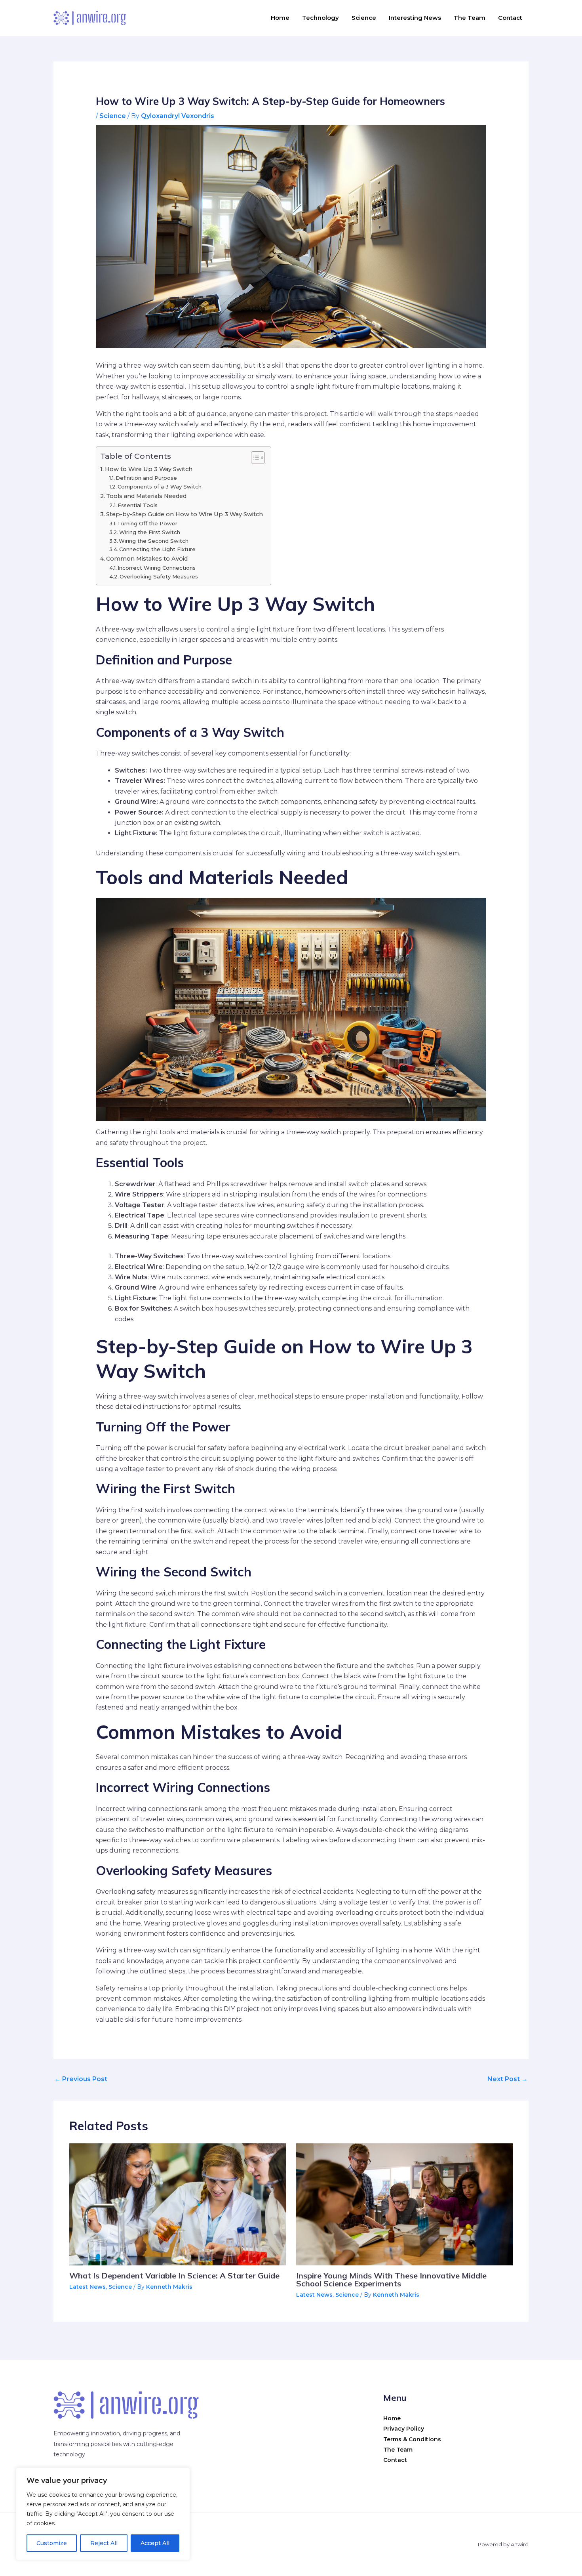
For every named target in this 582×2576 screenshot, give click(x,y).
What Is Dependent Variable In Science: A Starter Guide (174, 2275)
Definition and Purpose (146, 478)
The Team (470, 18)
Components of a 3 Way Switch (160, 487)
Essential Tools (138, 505)
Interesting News (415, 18)
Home (280, 18)
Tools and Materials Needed (146, 496)
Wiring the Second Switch (154, 541)
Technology (320, 18)
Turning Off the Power (147, 523)
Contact (510, 18)
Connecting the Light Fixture (157, 549)
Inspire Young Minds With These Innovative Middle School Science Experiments (391, 2279)
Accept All (155, 2543)
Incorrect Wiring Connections (157, 568)
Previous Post (81, 2079)
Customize (52, 2543)
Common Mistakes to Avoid (147, 559)
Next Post (508, 2079)
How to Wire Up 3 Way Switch (149, 469)
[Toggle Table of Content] (254, 458)
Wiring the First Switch (150, 532)
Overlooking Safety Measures (159, 576)
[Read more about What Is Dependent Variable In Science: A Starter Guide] (178, 2204)
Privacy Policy (404, 2429)
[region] (103, 2514)
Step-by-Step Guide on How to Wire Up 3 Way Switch (184, 514)
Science (364, 18)
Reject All (104, 2543)
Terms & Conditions (412, 2439)
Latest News (87, 2287)
